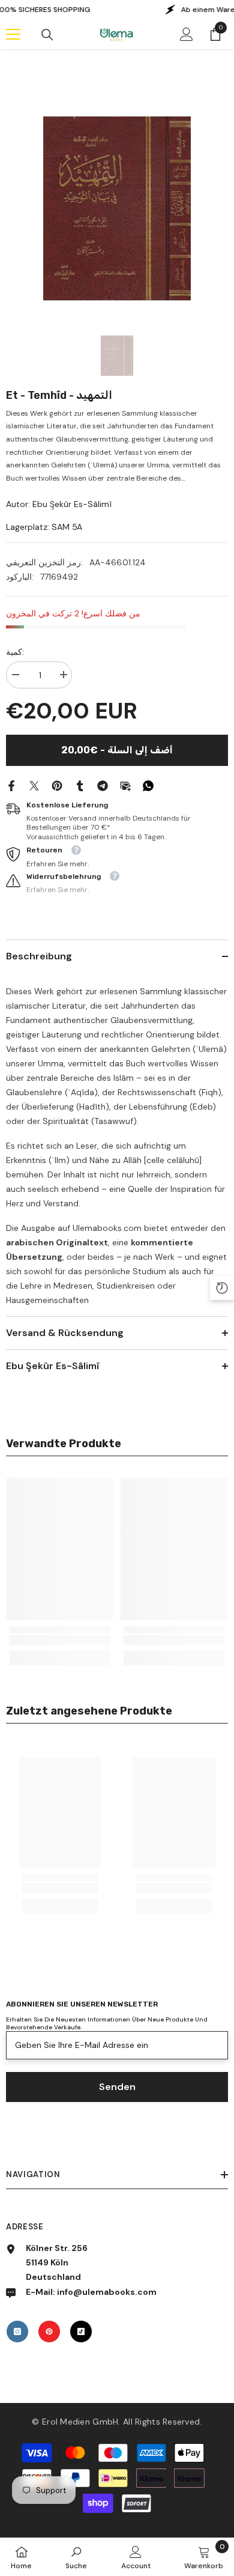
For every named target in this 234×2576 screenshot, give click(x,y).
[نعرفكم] (80, 785)
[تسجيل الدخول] (187, 34)
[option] (117, 208)
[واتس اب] (148, 785)
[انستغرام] (17, 2331)
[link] (60, 1640)
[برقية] (103, 785)
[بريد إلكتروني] (125, 785)
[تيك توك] (81, 2331)
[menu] (13, 34)
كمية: (15, 652)
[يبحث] (47, 35)
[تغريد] (34, 785)
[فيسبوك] (11, 785)
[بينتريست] (57, 785)
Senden (117, 2087)
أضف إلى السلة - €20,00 (117, 750)
